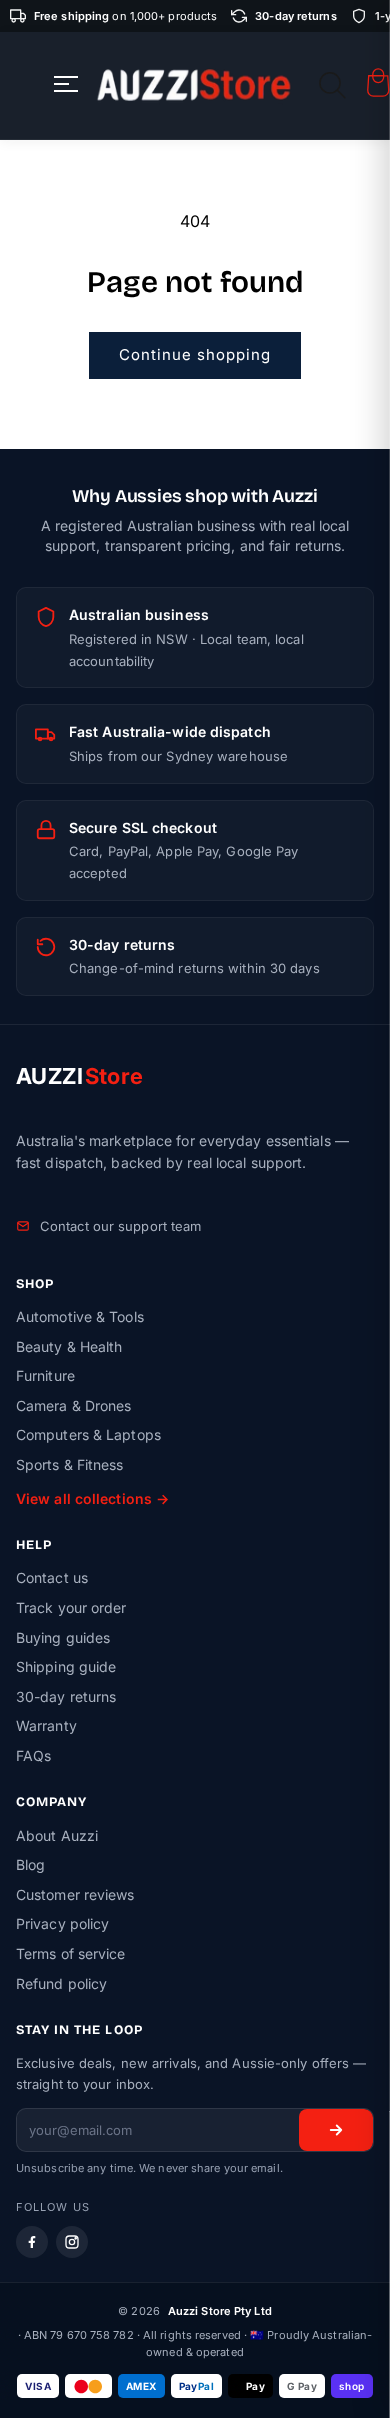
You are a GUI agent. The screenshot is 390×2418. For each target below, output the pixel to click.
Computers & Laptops (88, 1434)
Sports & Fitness (70, 1464)
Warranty (46, 1725)
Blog (30, 1864)
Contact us (52, 1577)
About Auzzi (57, 1835)
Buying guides (63, 1637)
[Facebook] (32, 2242)
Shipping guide (66, 1666)
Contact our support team (120, 1226)
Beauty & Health (69, 1346)
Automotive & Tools (80, 1316)
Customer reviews (75, 1894)
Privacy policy (62, 1923)
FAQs (33, 1755)
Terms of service (71, 1953)
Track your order (71, 1607)
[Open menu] (66, 85)
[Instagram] (72, 2242)
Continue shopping (195, 354)
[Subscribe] (336, 2130)
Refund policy (61, 1983)
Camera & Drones (74, 1405)
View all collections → (92, 1498)
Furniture (45, 1375)
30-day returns (66, 1696)
